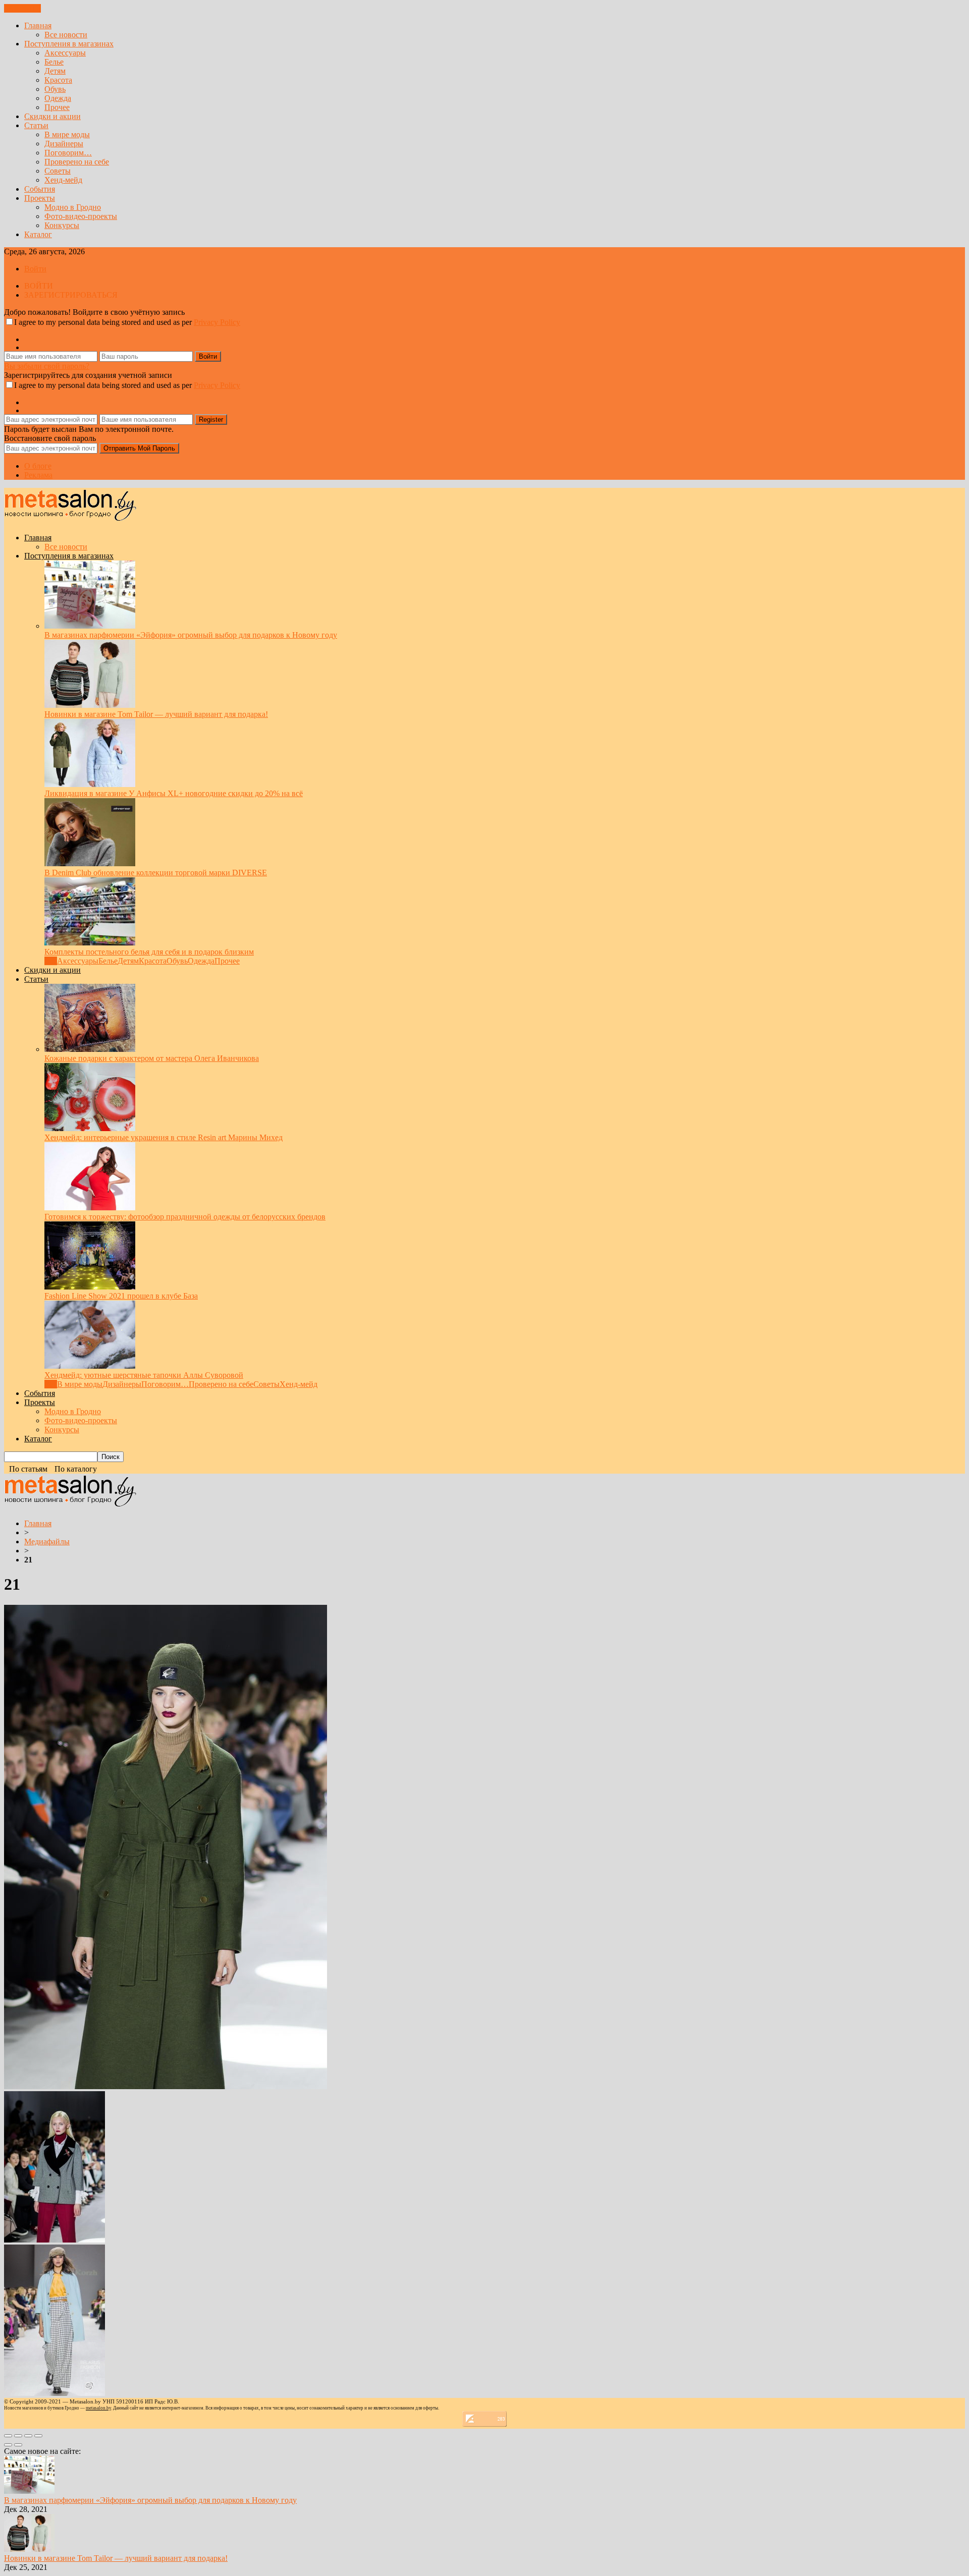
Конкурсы (62, 225)
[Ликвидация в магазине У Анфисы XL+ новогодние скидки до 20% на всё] (90, 784)
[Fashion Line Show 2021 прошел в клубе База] (90, 1287)
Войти (35, 269)
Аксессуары (65, 53)
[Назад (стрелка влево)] (8, 2445)
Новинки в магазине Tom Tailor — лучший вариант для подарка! (156, 714)
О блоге (38, 466)
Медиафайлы (47, 1542)
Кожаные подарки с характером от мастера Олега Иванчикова (152, 1058)
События (40, 189)
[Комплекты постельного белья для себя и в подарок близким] (90, 943)
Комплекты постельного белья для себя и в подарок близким (149, 952)
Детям (55, 71)
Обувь (55, 89)
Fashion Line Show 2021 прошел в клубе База (121, 1296)
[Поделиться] (18, 2436)
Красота (58, 80)
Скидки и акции (52, 116)
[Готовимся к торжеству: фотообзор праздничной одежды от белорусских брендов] (90, 1208)
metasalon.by (98, 2408)
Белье (54, 62)
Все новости (66, 35)
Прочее (57, 107)
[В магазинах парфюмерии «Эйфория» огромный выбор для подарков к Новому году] (90, 626)
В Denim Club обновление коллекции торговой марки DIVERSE (156, 873)
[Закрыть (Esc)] (8, 2436)
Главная (38, 25)
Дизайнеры (64, 144)
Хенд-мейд (63, 180)
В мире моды (67, 134)
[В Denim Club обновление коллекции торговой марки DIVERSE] (90, 863)
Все (51, 961)
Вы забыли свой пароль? (47, 366)
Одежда (58, 98)
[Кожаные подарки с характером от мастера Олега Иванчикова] (90, 1049)
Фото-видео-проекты (81, 216)
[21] (166, 2086)
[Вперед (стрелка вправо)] (18, 2445)
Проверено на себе (77, 162)
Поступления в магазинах (69, 44)
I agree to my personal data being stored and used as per (127, 322)
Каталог (38, 234)
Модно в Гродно (73, 207)
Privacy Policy (217, 322)
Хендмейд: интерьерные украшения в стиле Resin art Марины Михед (164, 1137)
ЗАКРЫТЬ (22, 8)
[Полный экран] (28, 2436)
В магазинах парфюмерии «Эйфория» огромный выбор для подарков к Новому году (191, 635)
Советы (58, 171)
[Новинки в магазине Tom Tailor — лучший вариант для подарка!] (90, 705)
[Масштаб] (38, 2436)
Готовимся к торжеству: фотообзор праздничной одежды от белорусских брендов (185, 1217)
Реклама (38, 475)
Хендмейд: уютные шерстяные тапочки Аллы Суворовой (144, 1375)
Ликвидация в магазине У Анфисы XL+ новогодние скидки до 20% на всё (174, 793)
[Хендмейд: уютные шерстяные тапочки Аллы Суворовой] (90, 1366)
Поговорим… (68, 153)
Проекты (40, 198)
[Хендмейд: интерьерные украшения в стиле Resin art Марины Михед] (90, 1128)
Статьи (36, 125)
